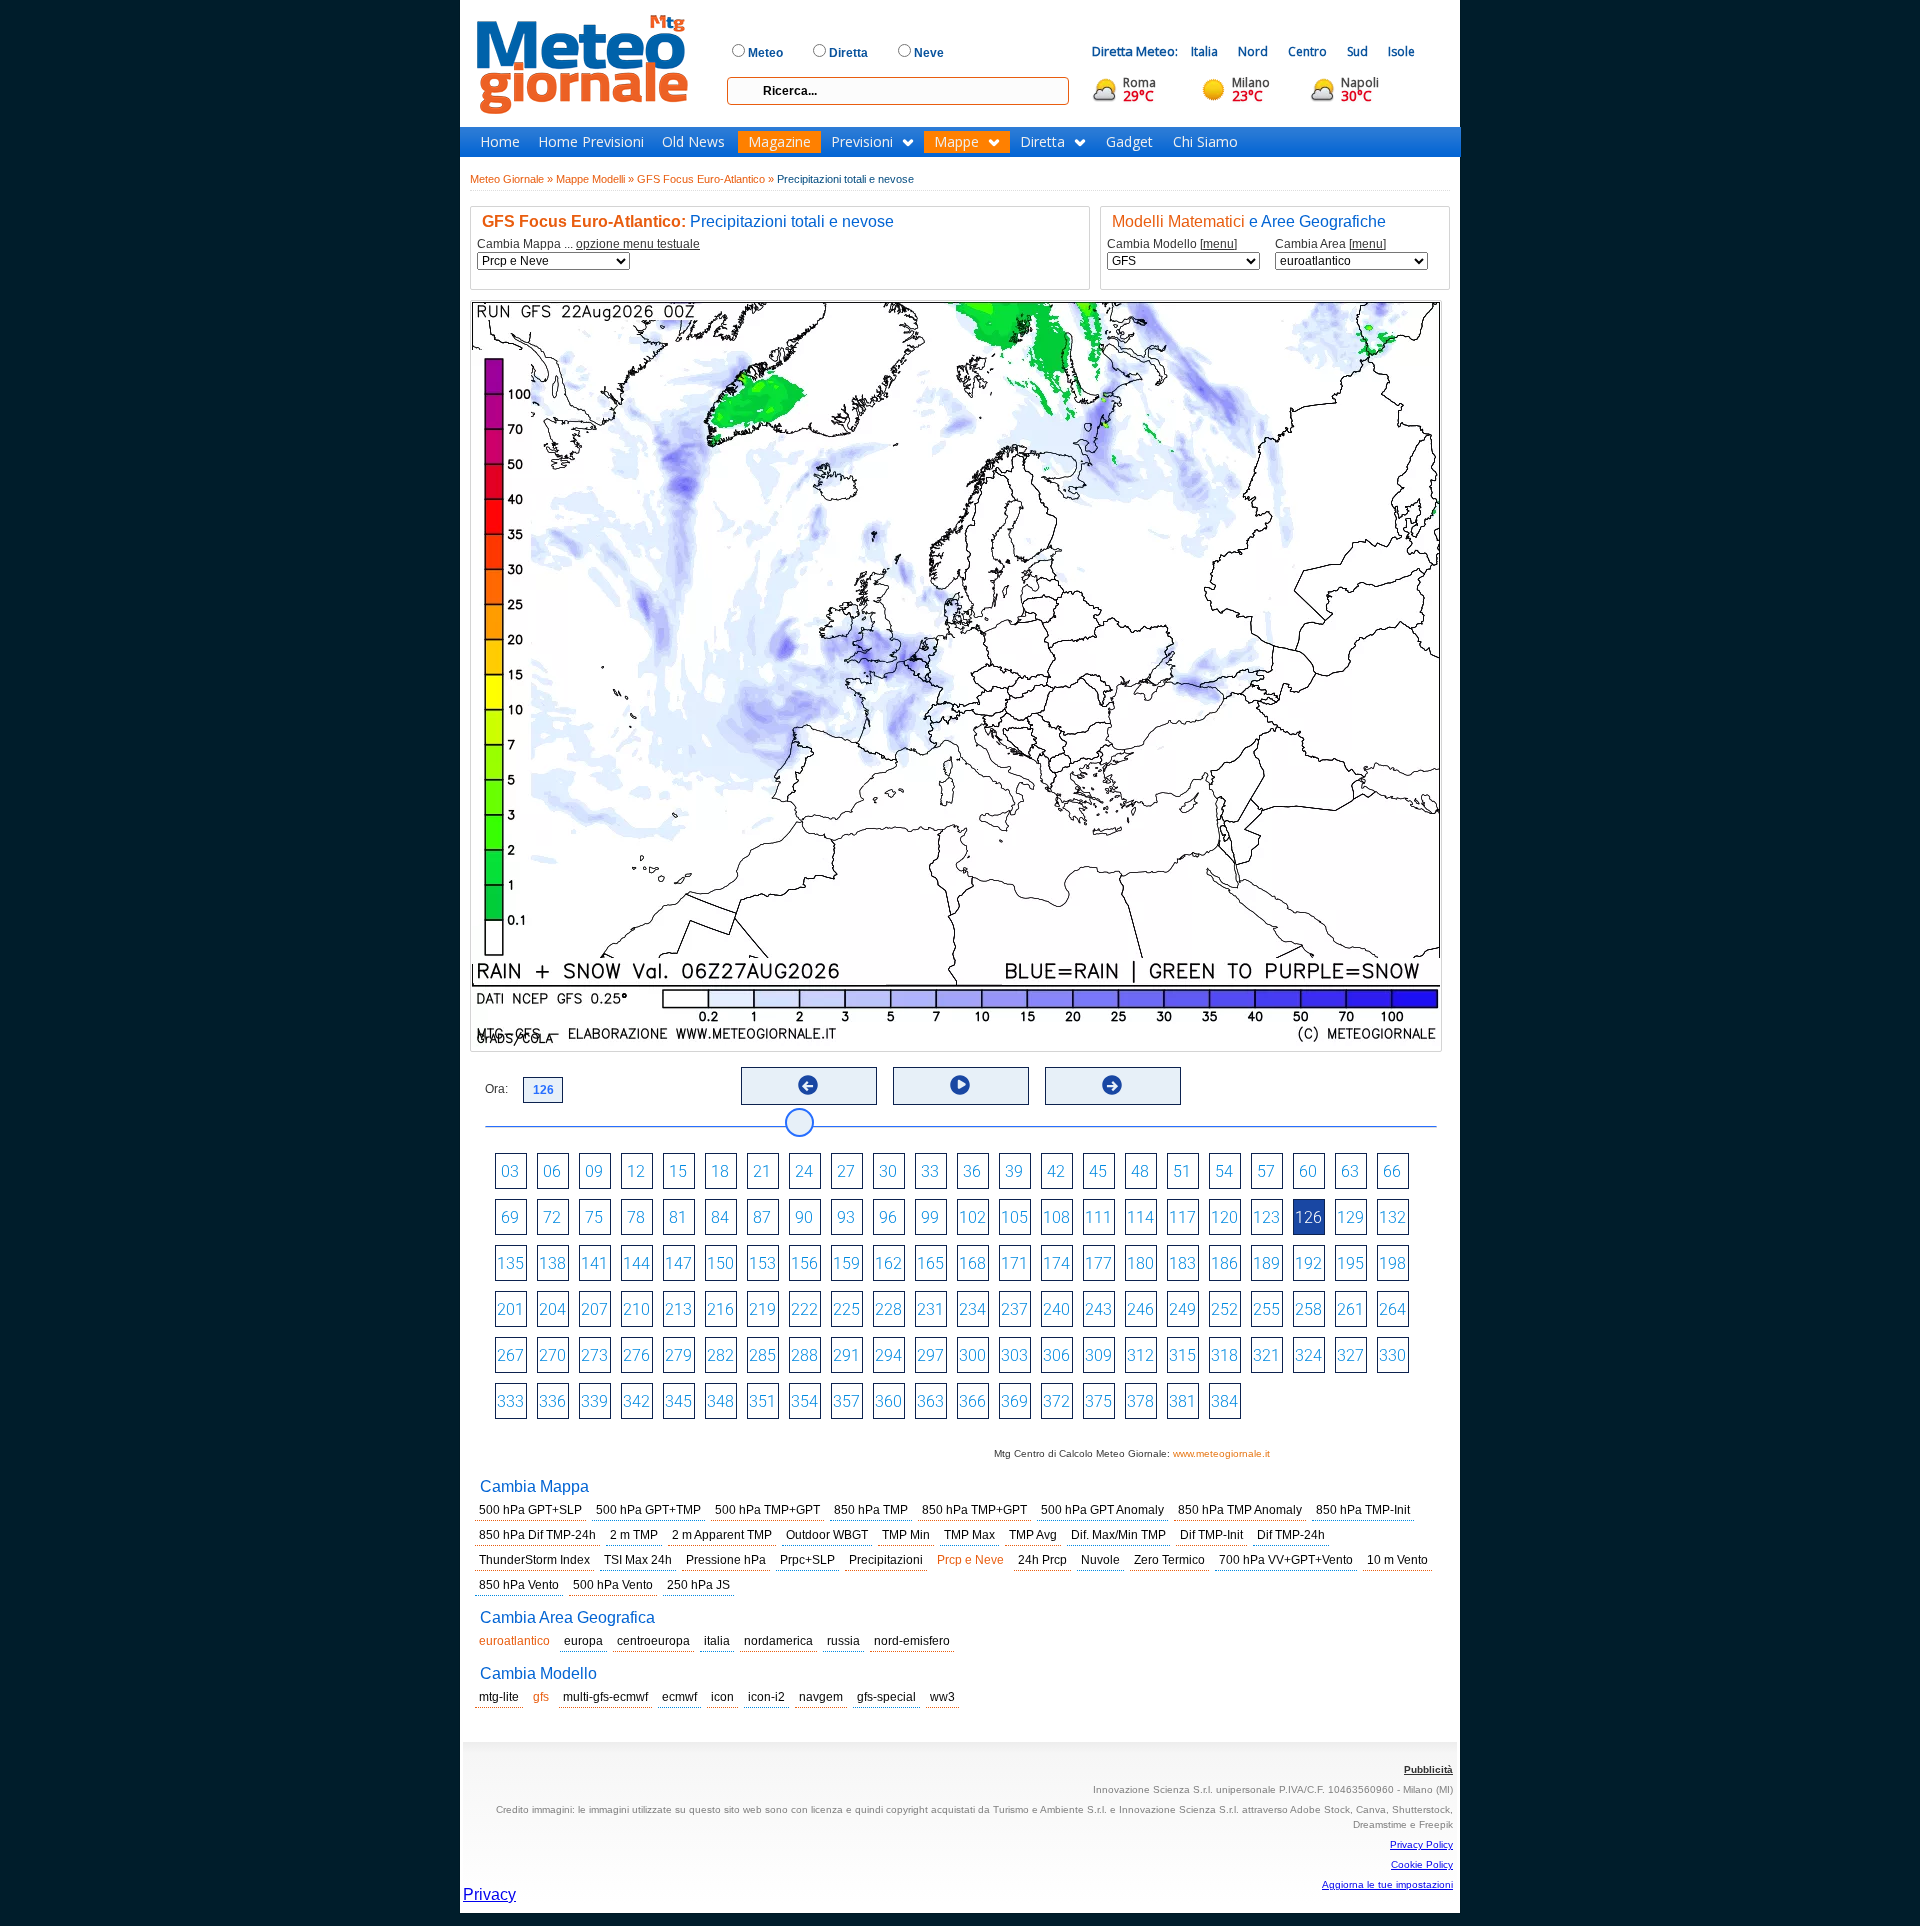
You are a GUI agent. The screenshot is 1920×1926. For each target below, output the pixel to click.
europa (583, 1641)
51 (1182, 1171)
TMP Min (906, 1535)
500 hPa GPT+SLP (530, 1510)
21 (762, 1171)
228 (888, 1309)
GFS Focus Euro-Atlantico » (705, 179)
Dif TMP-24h (1291, 1535)
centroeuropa (653, 1641)
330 (1392, 1355)
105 (1014, 1217)
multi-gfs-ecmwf (605, 1697)
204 (552, 1309)
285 (762, 1355)
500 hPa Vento (613, 1585)
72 (552, 1217)
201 (510, 1309)
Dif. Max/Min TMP (1118, 1535)
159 (846, 1263)
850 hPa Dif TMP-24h (537, 1535)
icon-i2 (766, 1697)
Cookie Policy (1422, 1864)
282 (720, 1355)
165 (930, 1263)
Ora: (496, 1089)
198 (1392, 1263)
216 (720, 1309)
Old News (693, 142)
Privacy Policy (1421, 1844)
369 (1014, 1401)
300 (972, 1355)
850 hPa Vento (519, 1585)
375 (1098, 1401)
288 (804, 1355)
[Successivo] (1112, 1085)
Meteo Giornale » (511, 179)
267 (510, 1355)
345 (678, 1401)
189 (1266, 1263)
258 (1308, 1309)
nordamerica (778, 1641)
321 (1266, 1355)
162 (888, 1263)
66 (1392, 1171)
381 (1182, 1401)
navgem (821, 1697)
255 (1266, 1309)
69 (510, 1217)
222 (804, 1309)
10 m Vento (1397, 1560)
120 (1224, 1217)
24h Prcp (1042, 1560)
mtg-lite (499, 1697)
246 (1140, 1309)
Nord (1253, 51)
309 (1098, 1355)
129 (1350, 1217)
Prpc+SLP (807, 1560)
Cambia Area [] (1330, 244)
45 (1098, 1171)
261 (1350, 1309)
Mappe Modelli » (595, 179)
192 (1308, 1263)
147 (678, 1263)
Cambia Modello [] (1172, 244)
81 (678, 1217)
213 (678, 1309)
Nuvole (1100, 1560)
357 (846, 1401)
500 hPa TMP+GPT (767, 1510)
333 (510, 1401)
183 (1182, 1263)
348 (720, 1401)
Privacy (489, 1894)
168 (972, 1263)
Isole (1401, 51)
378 (1140, 1401)
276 (636, 1355)
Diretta (1042, 142)
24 (804, 1171)
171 (1014, 1263)
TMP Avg (1033, 1535)
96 (888, 1217)
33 (930, 1171)
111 (1098, 1217)
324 (1308, 1355)
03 (510, 1171)
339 (594, 1401)
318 (1224, 1355)
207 (594, 1309)
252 (1224, 1309)
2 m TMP (634, 1535)
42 (1056, 1171)
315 (1182, 1355)
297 (930, 1355)
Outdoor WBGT (827, 1535)
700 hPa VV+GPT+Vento (1286, 1560)
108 (1056, 1217)
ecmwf (679, 1697)
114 (1140, 1217)
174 (1056, 1263)
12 (636, 1171)
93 (846, 1217)
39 (1014, 1171)
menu (1218, 244)
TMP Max (969, 1535)
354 (804, 1401)
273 (594, 1355)
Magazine (779, 142)
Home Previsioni (591, 142)
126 (1308, 1217)
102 (972, 1217)
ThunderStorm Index (534, 1560)
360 (888, 1401)
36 (972, 1171)
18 (720, 1171)
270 (552, 1355)
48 (1140, 1171)
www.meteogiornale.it (1221, 1453)
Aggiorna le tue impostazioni (1387, 1884)
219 (762, 1309)
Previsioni (862, 142)
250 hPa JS (698, 1585)
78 (636, 1217)
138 (552, 1263)
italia (717, 1641)
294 (888, 1355)
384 (1224, 1401)
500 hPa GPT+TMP (648, 1510)
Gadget (1129, 142)
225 (846, 1309)
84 (720, 1217)
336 (552, 1401)
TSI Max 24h (638, 1560)
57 (1266, 1171)
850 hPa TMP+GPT (974, 1510)
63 (1350, 1171)
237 (1014, 1309)
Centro (1307, 51)
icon (722, 1697)
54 (1224, 1171)
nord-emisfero (912, 1641)
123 (1266, 1217)
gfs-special (886, 1697)
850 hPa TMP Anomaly (1240, 1510)
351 (762, 1401)
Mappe (956, 142)
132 (1392, 1217)
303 (1014, 1355)
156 (804, 1263)
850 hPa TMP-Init (1363, 1510)
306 (1056, 1355)
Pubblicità (1428, 1769)
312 (1140, 1355)
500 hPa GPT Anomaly (1102, 1510)
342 (636, 1401)
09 (594, 1171)
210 (636, 1309)
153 (762, 1263)
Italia (1204, 51)
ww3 (942, 1697)
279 (678, 1355)
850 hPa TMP (871, 1510)
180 (1140, 1263)
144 (636, 1263)
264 (1392, 1309)
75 (594, 1217)
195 (1350, 1263)
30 (888, 1171)
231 (930, 1309)
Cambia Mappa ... (588, 244)
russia (843, 1641)
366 (972, 1401)
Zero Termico (1169, 1560)
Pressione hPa (726, 1560)
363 (930, 1401)
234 (972, 1309)
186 (1224, 1263)
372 (1056, 1401)
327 (1350, 1355)
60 (1308, 1171)
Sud (1357, 51)
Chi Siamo (1205, 142)
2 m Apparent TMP (722, 1535)
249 (1182, 1309)
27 (846, 1171)
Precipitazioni (886, 1560)
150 (720, 1263)
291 (846, 1355)
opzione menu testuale (638, 244)
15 (678, 1171)
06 (552, 1171)
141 (594, 1263)
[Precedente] (808, 1085)
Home (500, 142)
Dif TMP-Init (1211, 1535)
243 (1098, 1309)
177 (1098, 1263)
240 (1056, 1309)
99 (930, 1217)
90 (804, 1217)
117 (1182, 1217)
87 (762, 1217)
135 (510, 1263)
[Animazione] (960, 1085)
